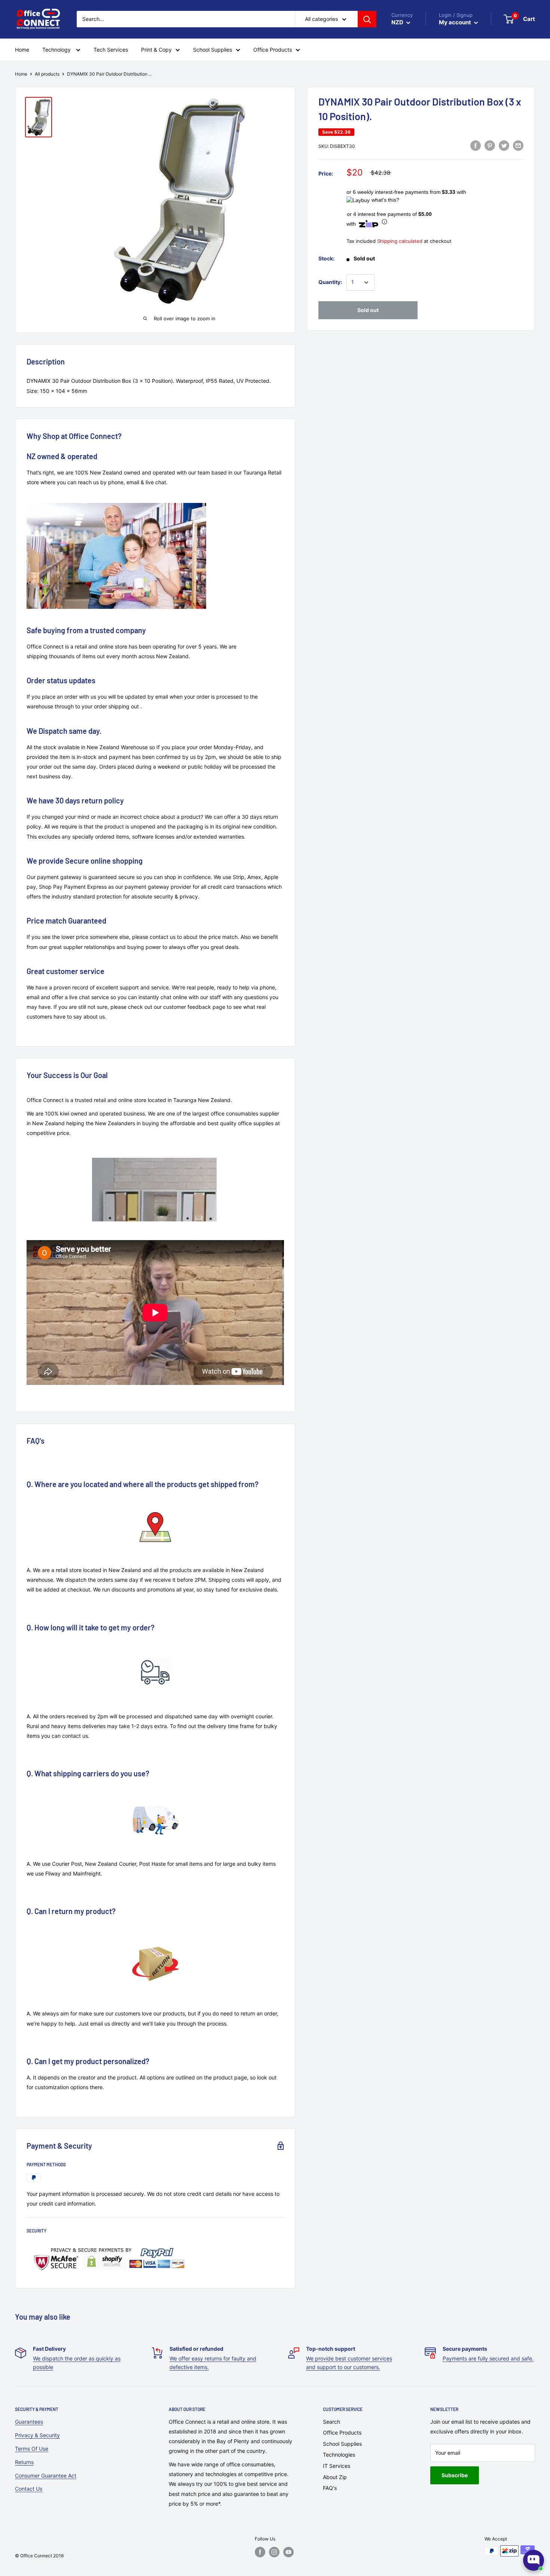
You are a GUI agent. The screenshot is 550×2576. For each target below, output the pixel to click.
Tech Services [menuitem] (111, 50)
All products (47, 74)
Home (21, 74)
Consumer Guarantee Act (46, 2476)
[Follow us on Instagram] (274, 2552)
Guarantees (29, 2422)
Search (331, 2422)
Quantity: (330, 282)
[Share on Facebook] (476, 146)
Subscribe (455, 2475)
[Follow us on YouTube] (288, 2552)
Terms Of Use (32, 2449)
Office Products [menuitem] (273, 50)
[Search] (367, 19)
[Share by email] (518, 146)
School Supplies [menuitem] (213, 50)
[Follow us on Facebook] (260, 2552)
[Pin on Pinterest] (490, 146)
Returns (24, 2462)
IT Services (337, 2466)
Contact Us (29, 2489)
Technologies (339, 2455)
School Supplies (342, 2444)
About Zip (335, 2477)
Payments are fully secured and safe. (488, 2358)
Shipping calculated (400, 241)
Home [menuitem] (22, 50)
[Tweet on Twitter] (504, 146)
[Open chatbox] (534, 2560)
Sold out (368, 310)
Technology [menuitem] (57, 50)
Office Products (342, 2432)
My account (456, 22)
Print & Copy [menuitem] (156, 50)
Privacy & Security (37, 2435)
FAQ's (330, 2488)
